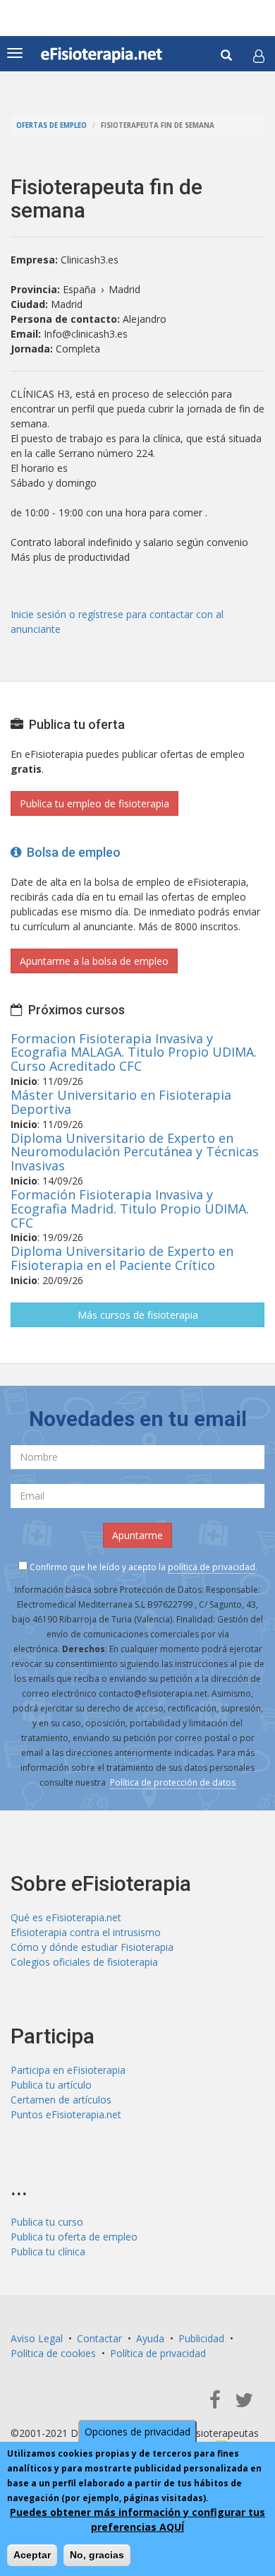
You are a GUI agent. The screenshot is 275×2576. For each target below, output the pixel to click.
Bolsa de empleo (71, 852)
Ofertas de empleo (51, 125)
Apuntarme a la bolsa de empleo (94, 961)
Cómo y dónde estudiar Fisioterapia (92, 1947)
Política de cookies (53, 2353)
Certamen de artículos (61, 2100)
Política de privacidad (158, 2353)
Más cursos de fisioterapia (138, 1315)
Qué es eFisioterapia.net (66, 1917)
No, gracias (97, 2555)
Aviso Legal (37, 2338)
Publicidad (201, 2338)
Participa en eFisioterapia (68, 2070)
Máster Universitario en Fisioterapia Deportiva (121, 1102)
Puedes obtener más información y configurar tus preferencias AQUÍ (137, 2519)
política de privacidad (212, 1567)
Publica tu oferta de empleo (74, 2237)
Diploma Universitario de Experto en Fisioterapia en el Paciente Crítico (122, 1258)
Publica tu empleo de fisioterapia (94, 803)
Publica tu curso (47, 2222)
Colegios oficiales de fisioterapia (84, 1962)
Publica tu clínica (48, 2251)
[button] (259, 56)
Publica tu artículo (51, 2085)
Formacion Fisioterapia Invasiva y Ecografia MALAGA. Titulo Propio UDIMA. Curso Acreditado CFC (134, 1052)
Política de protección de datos (173, 1782)
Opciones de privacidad (137, 2432)
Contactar (99, 2338)
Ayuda (150, 2338)
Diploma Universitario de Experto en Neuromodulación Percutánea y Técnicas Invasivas (135, 1152)
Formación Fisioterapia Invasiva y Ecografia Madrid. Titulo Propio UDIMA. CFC (130, 1209)
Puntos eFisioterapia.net (66, 2114)
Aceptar (32, 2555)
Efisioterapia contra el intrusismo (86, 1932)
